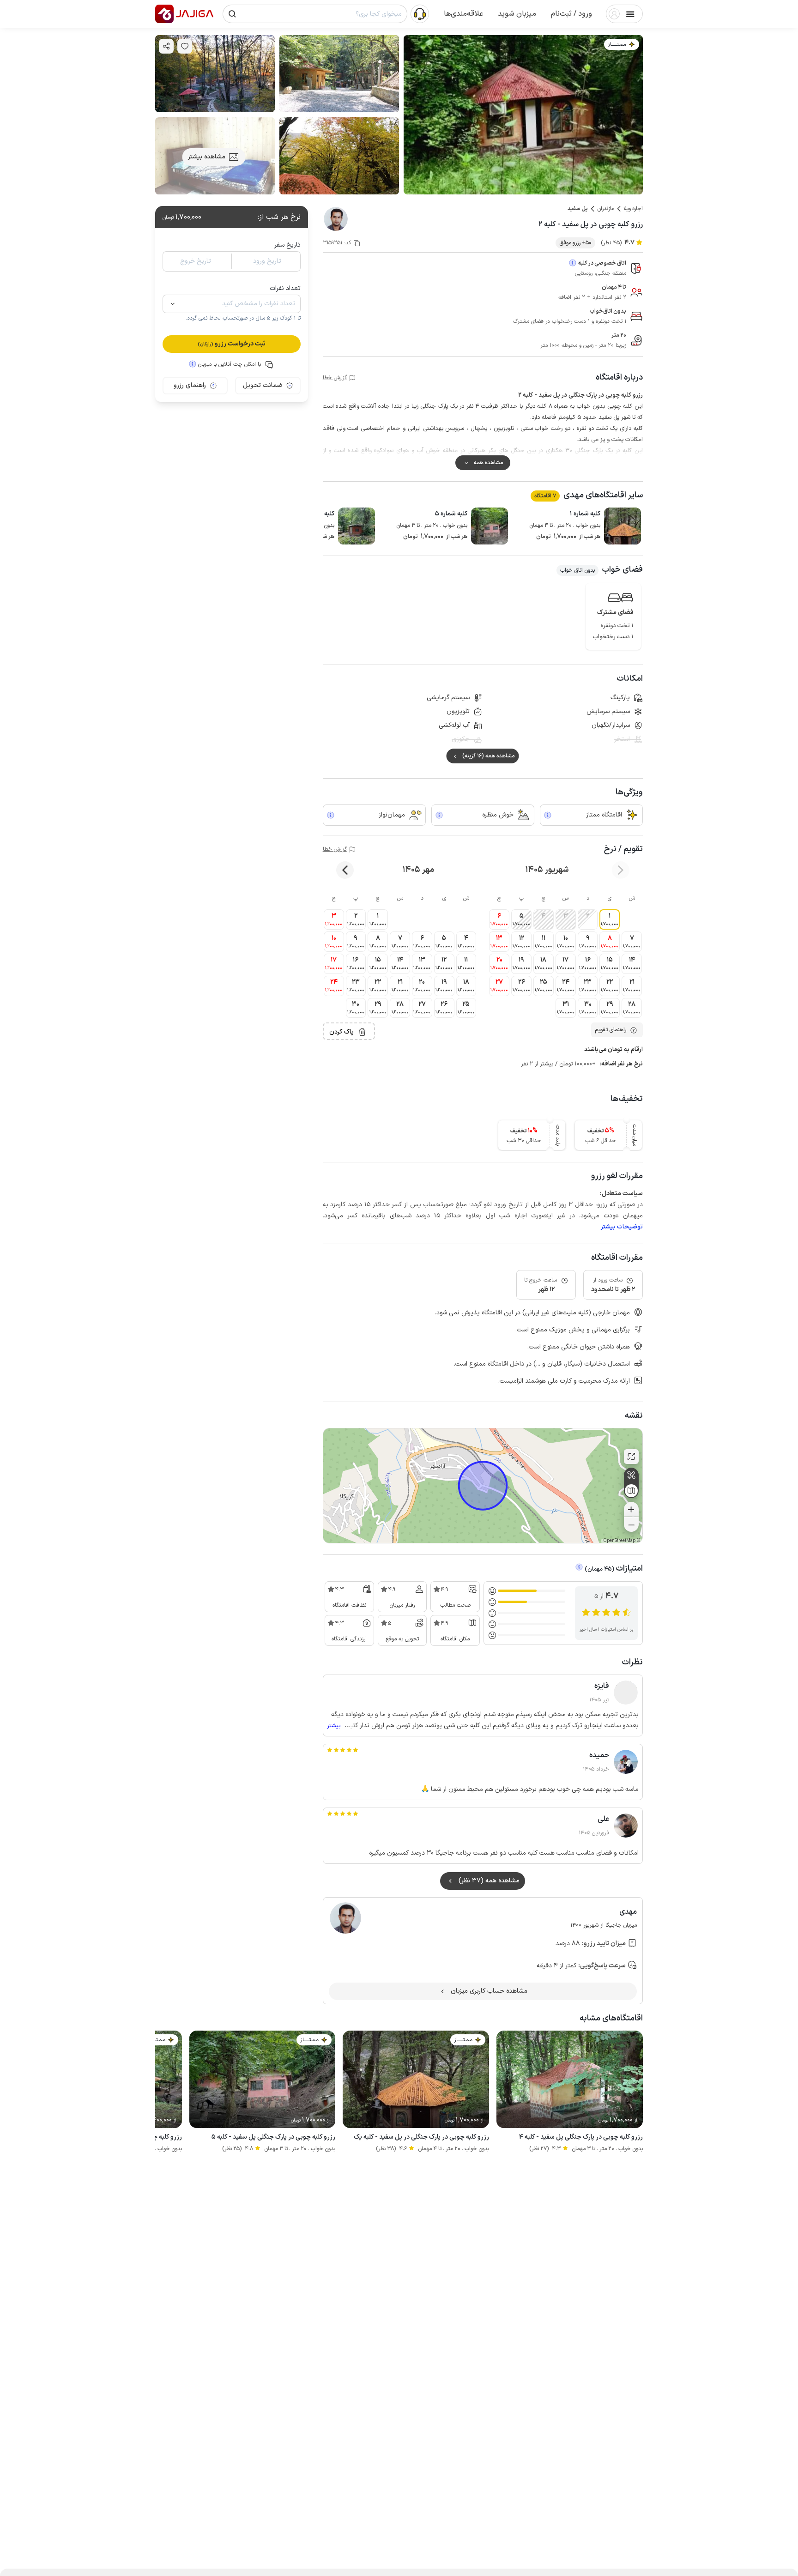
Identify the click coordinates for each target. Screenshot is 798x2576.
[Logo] (164, 14)
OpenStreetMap (619, 1541)
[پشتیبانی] (420, 13)
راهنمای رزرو (190, 385)
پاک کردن (342, 1032)
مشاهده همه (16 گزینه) (488, 756)
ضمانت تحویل (263, 385)
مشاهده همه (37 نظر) (489, 1881)
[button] (571, 14)
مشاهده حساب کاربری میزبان (489, 1991)
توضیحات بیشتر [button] (622, 1227)
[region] (483, 1486)
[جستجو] (232, 14)
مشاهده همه (488, 463)
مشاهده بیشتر (207, 157)
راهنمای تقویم (611, 1030)
